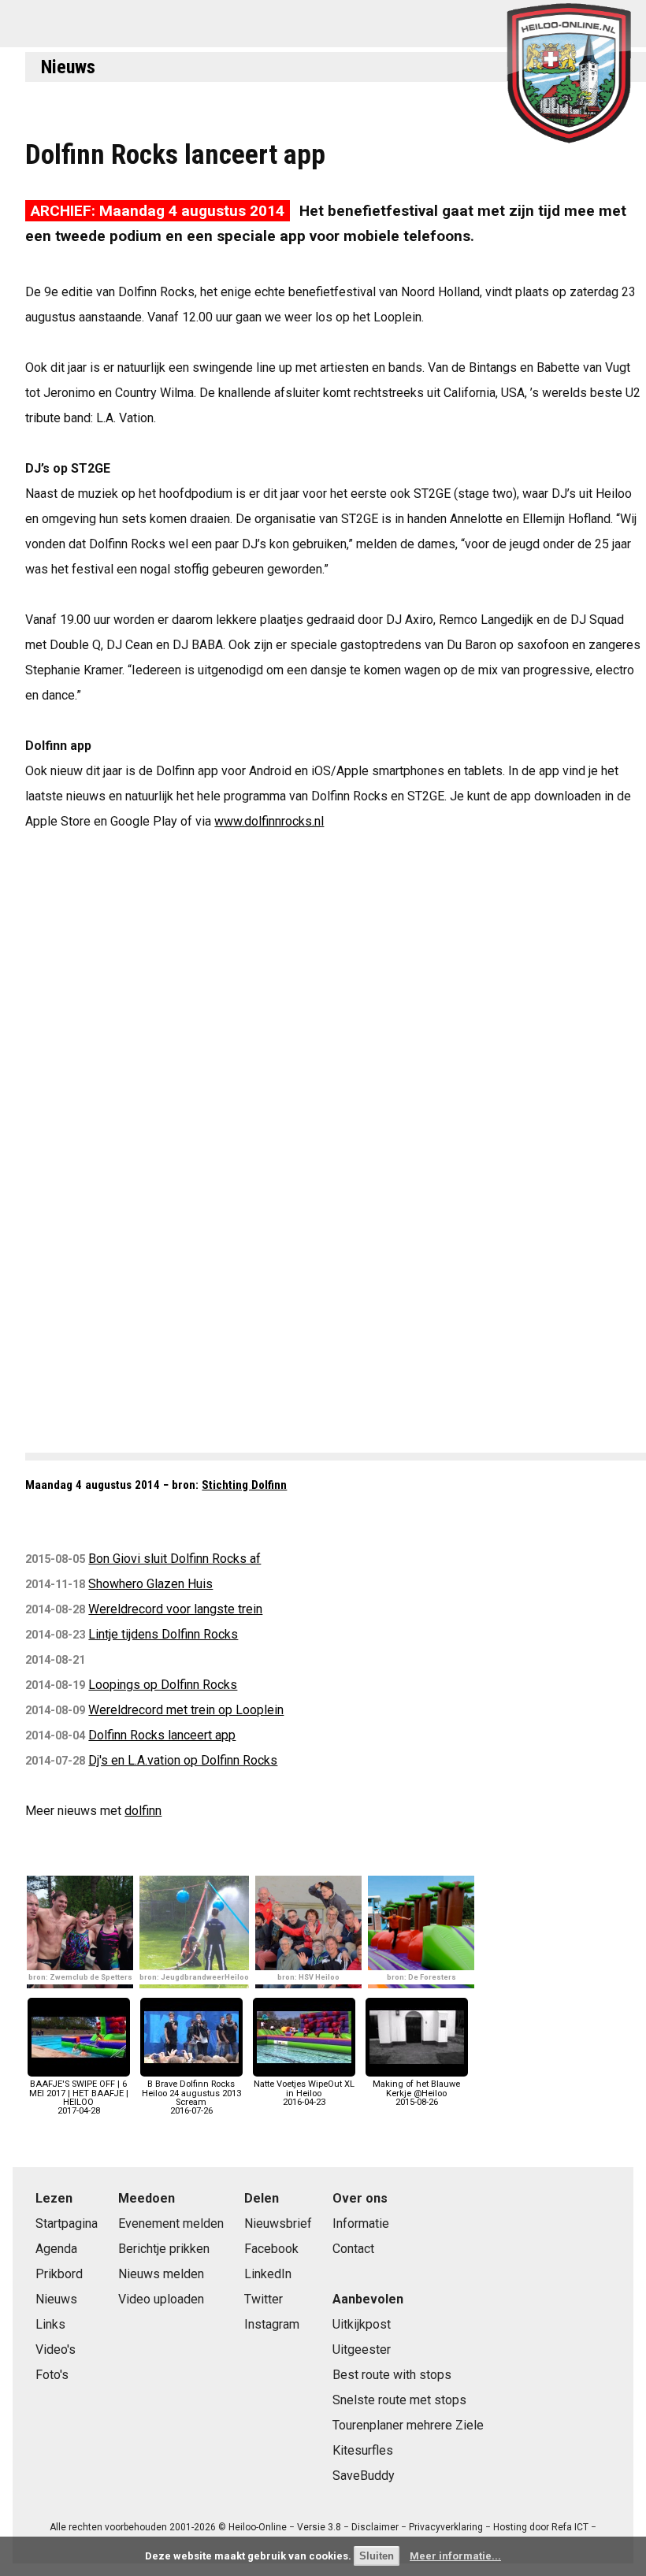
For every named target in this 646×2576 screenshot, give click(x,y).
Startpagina (67, 2223)
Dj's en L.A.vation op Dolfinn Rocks (183, 1760)
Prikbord (59, 2274)
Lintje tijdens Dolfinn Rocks (163, 1634)
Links (50, 2324)
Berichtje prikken (164, 2249)
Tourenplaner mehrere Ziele (408, 2425)
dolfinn (143, 1811)
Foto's (52, 2375)
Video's (56, 2350)
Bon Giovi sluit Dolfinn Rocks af (174, 1559)
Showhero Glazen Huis (150, 1584)
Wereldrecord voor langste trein (175, 1609)
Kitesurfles (363, 2450)
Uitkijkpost (362, 2324)
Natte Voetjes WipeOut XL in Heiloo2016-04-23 (304, 2093)
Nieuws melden (161, 2274)
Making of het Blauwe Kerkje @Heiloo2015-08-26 (416, 2093)
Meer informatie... (455, 2556)
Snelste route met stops (399, 2400)
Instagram (272, 2324)
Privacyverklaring (446, 2527)
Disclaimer (375, 2527)
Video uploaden (161, 2299)
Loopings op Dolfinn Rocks (163, 1685)
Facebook (271, 2249)
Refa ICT (570, 2527)
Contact (353, 2249)
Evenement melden (171, 2223)
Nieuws (68, 67)
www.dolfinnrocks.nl (269, 821)
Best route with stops (392, 2375)
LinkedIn (268, 2274)
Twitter (264, 2299)
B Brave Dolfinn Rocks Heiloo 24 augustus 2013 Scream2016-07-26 (191, 2097)
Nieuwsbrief (278, 2223)
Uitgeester (362, 2350)
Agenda (56, 2249)
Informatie (361, 2223)
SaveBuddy (364, 2476)
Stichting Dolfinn (244, 1485)
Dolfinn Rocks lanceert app (162, 1735)
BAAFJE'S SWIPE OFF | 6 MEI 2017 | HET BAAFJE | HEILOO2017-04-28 (79, 2097)
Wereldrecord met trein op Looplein (186, 1710)
